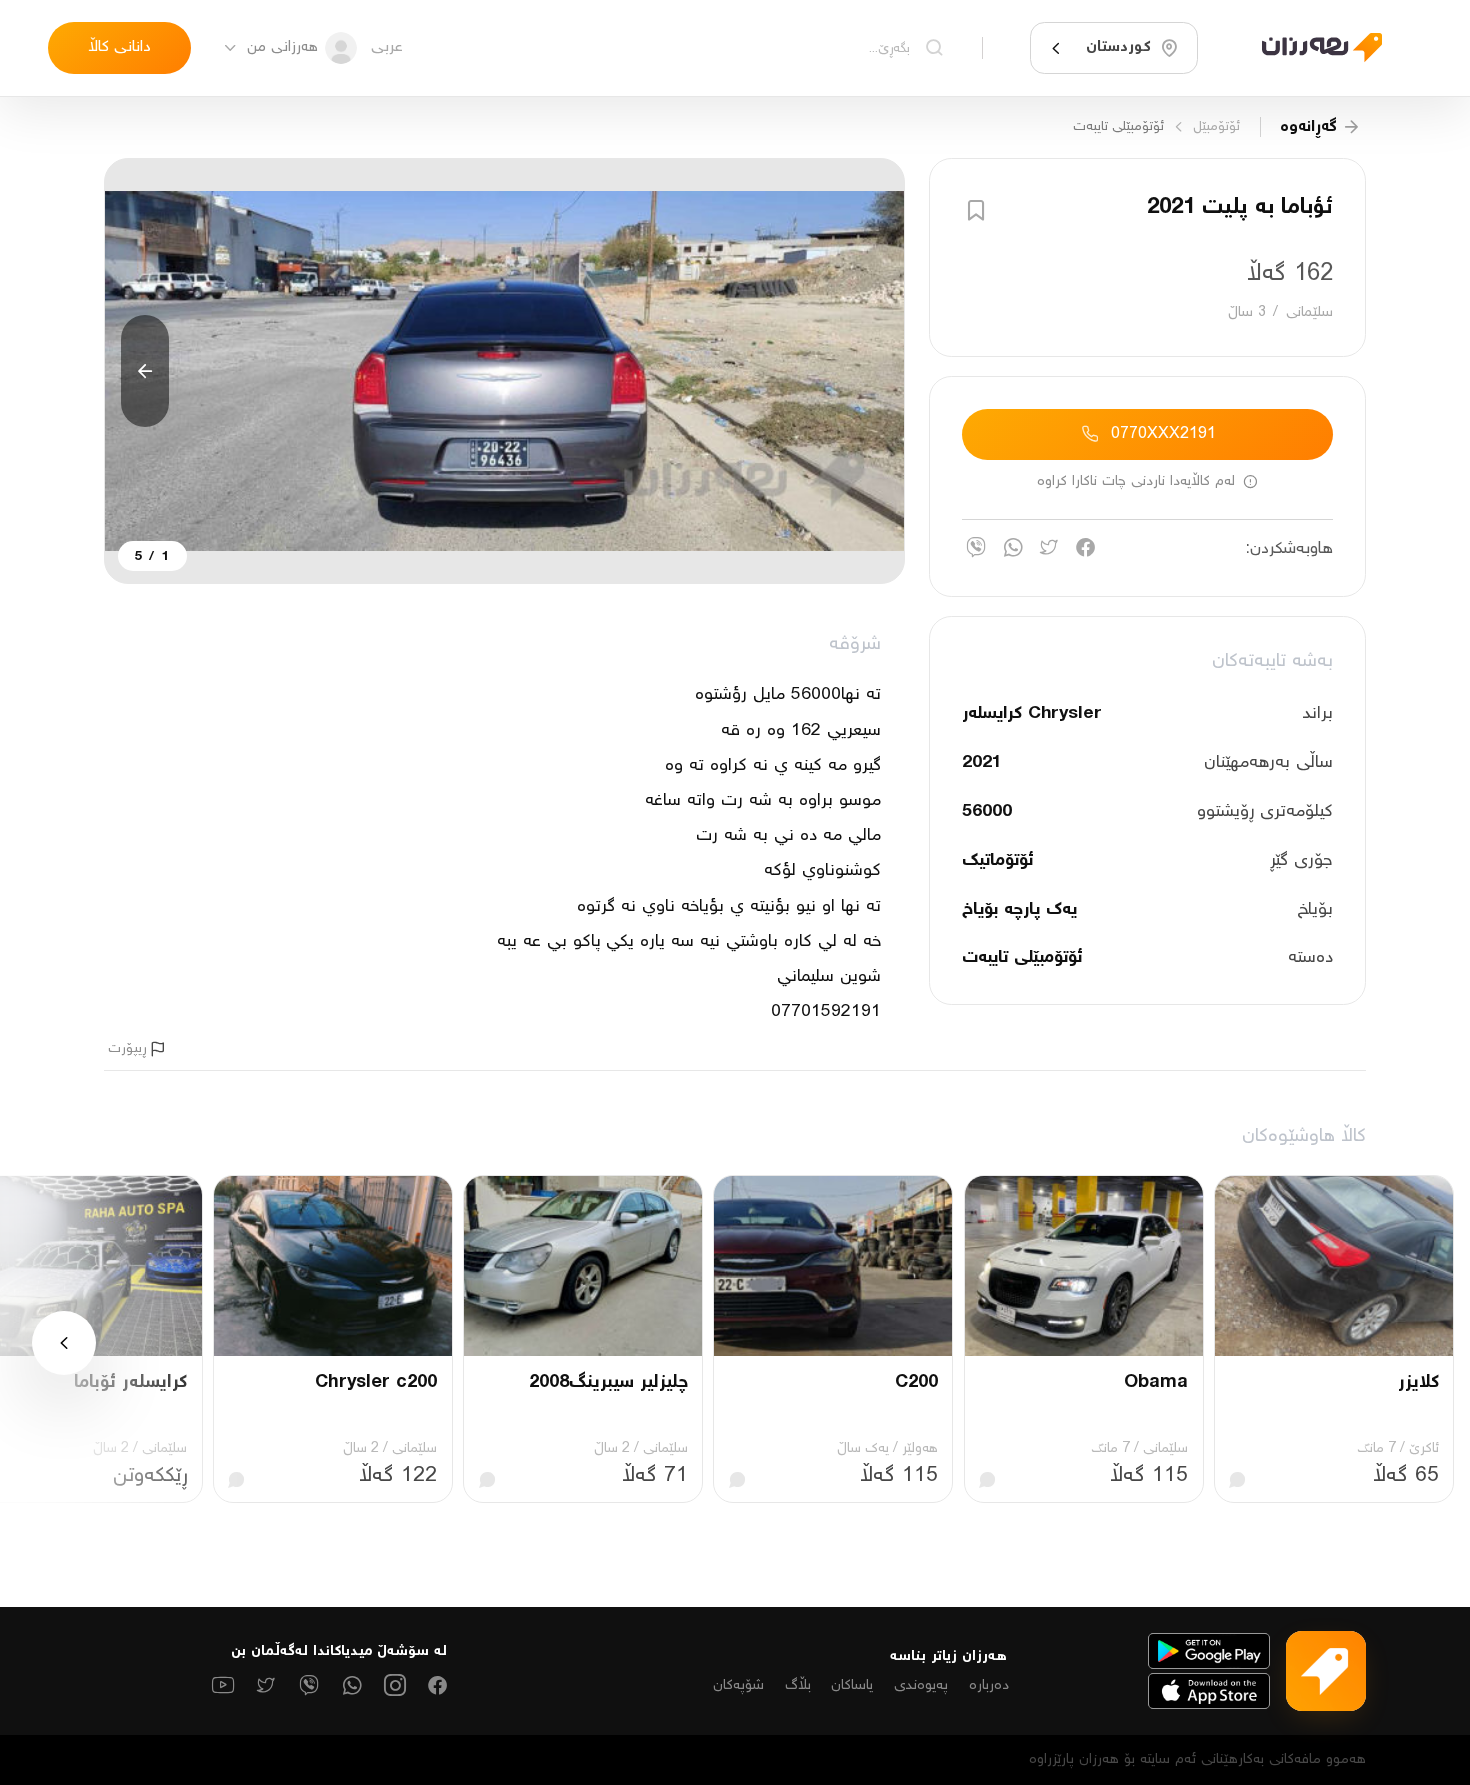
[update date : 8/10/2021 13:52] (1310, 47)
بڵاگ (798, 1685)
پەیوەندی (921, 1685)
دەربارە (989, 1685)
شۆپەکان (738, 1685)
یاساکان (852, 1685)
